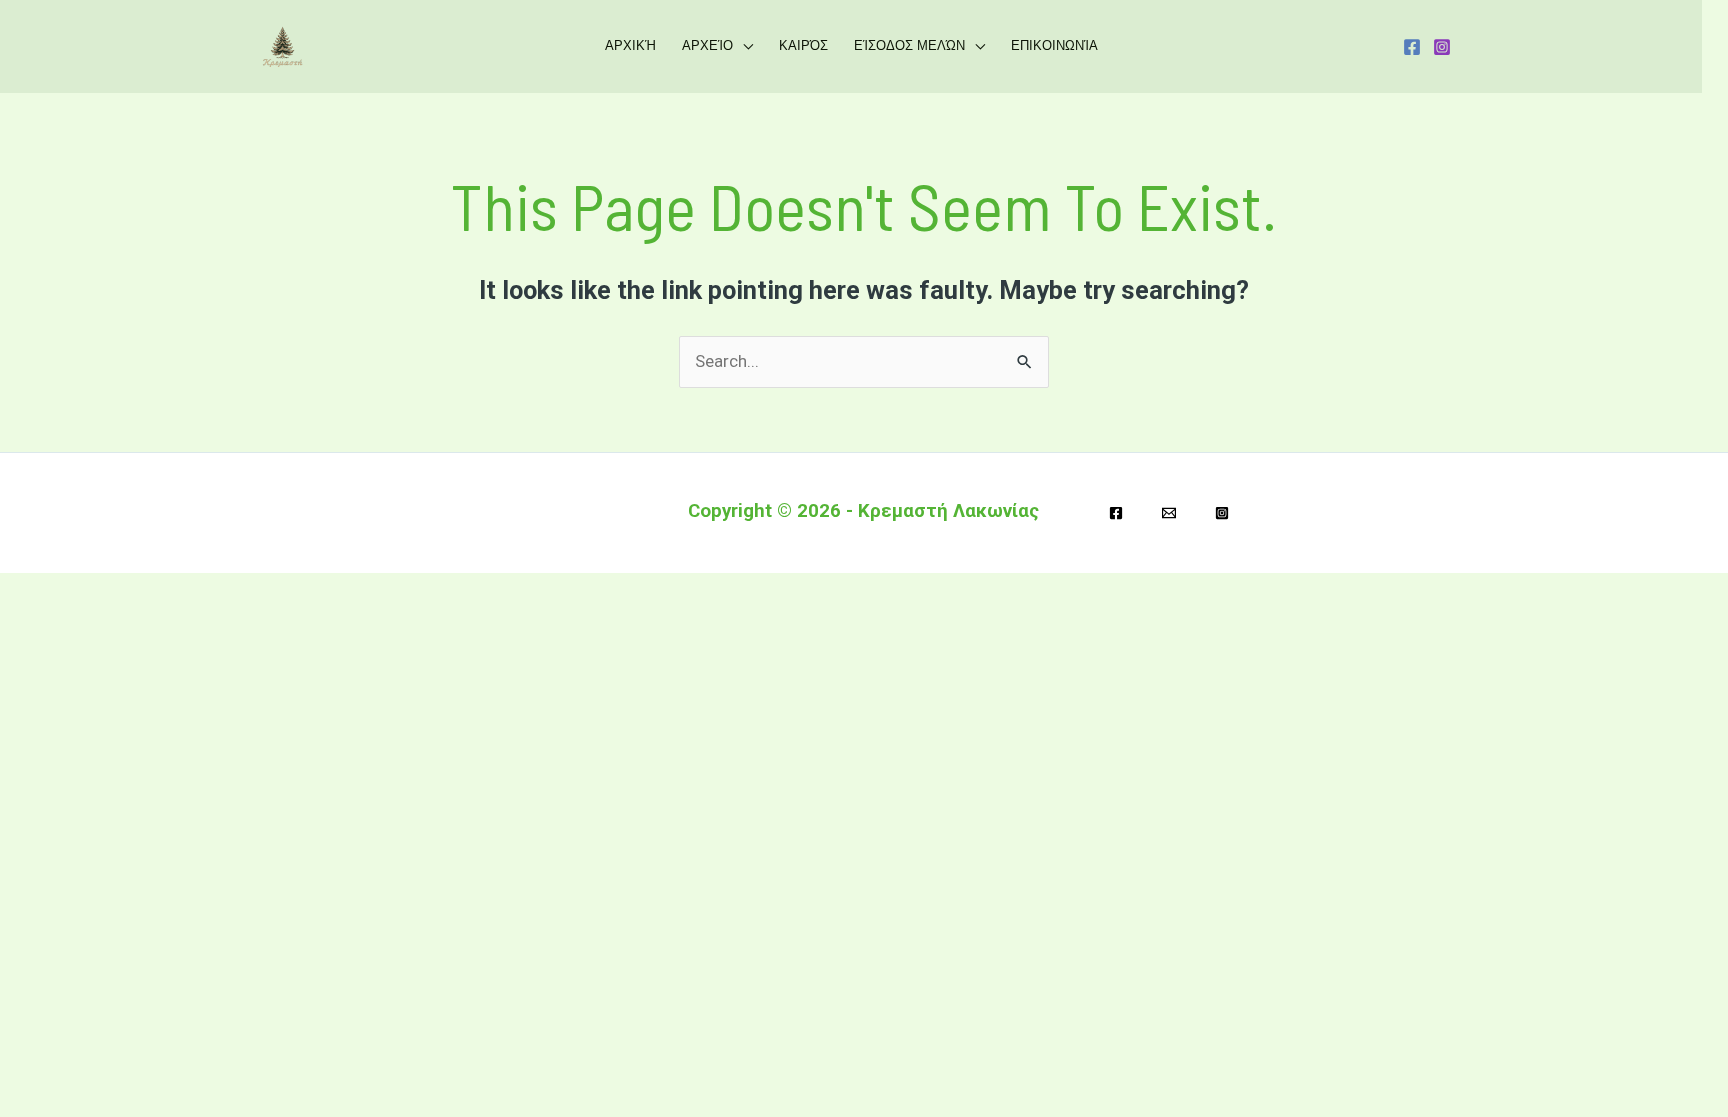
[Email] (1169, 513)
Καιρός (803, 45)
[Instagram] (1442, 47)
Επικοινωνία (1054, 45)
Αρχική (630, 45)
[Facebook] (1412, 47)
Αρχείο (707, 45)
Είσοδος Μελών (909, 45)
